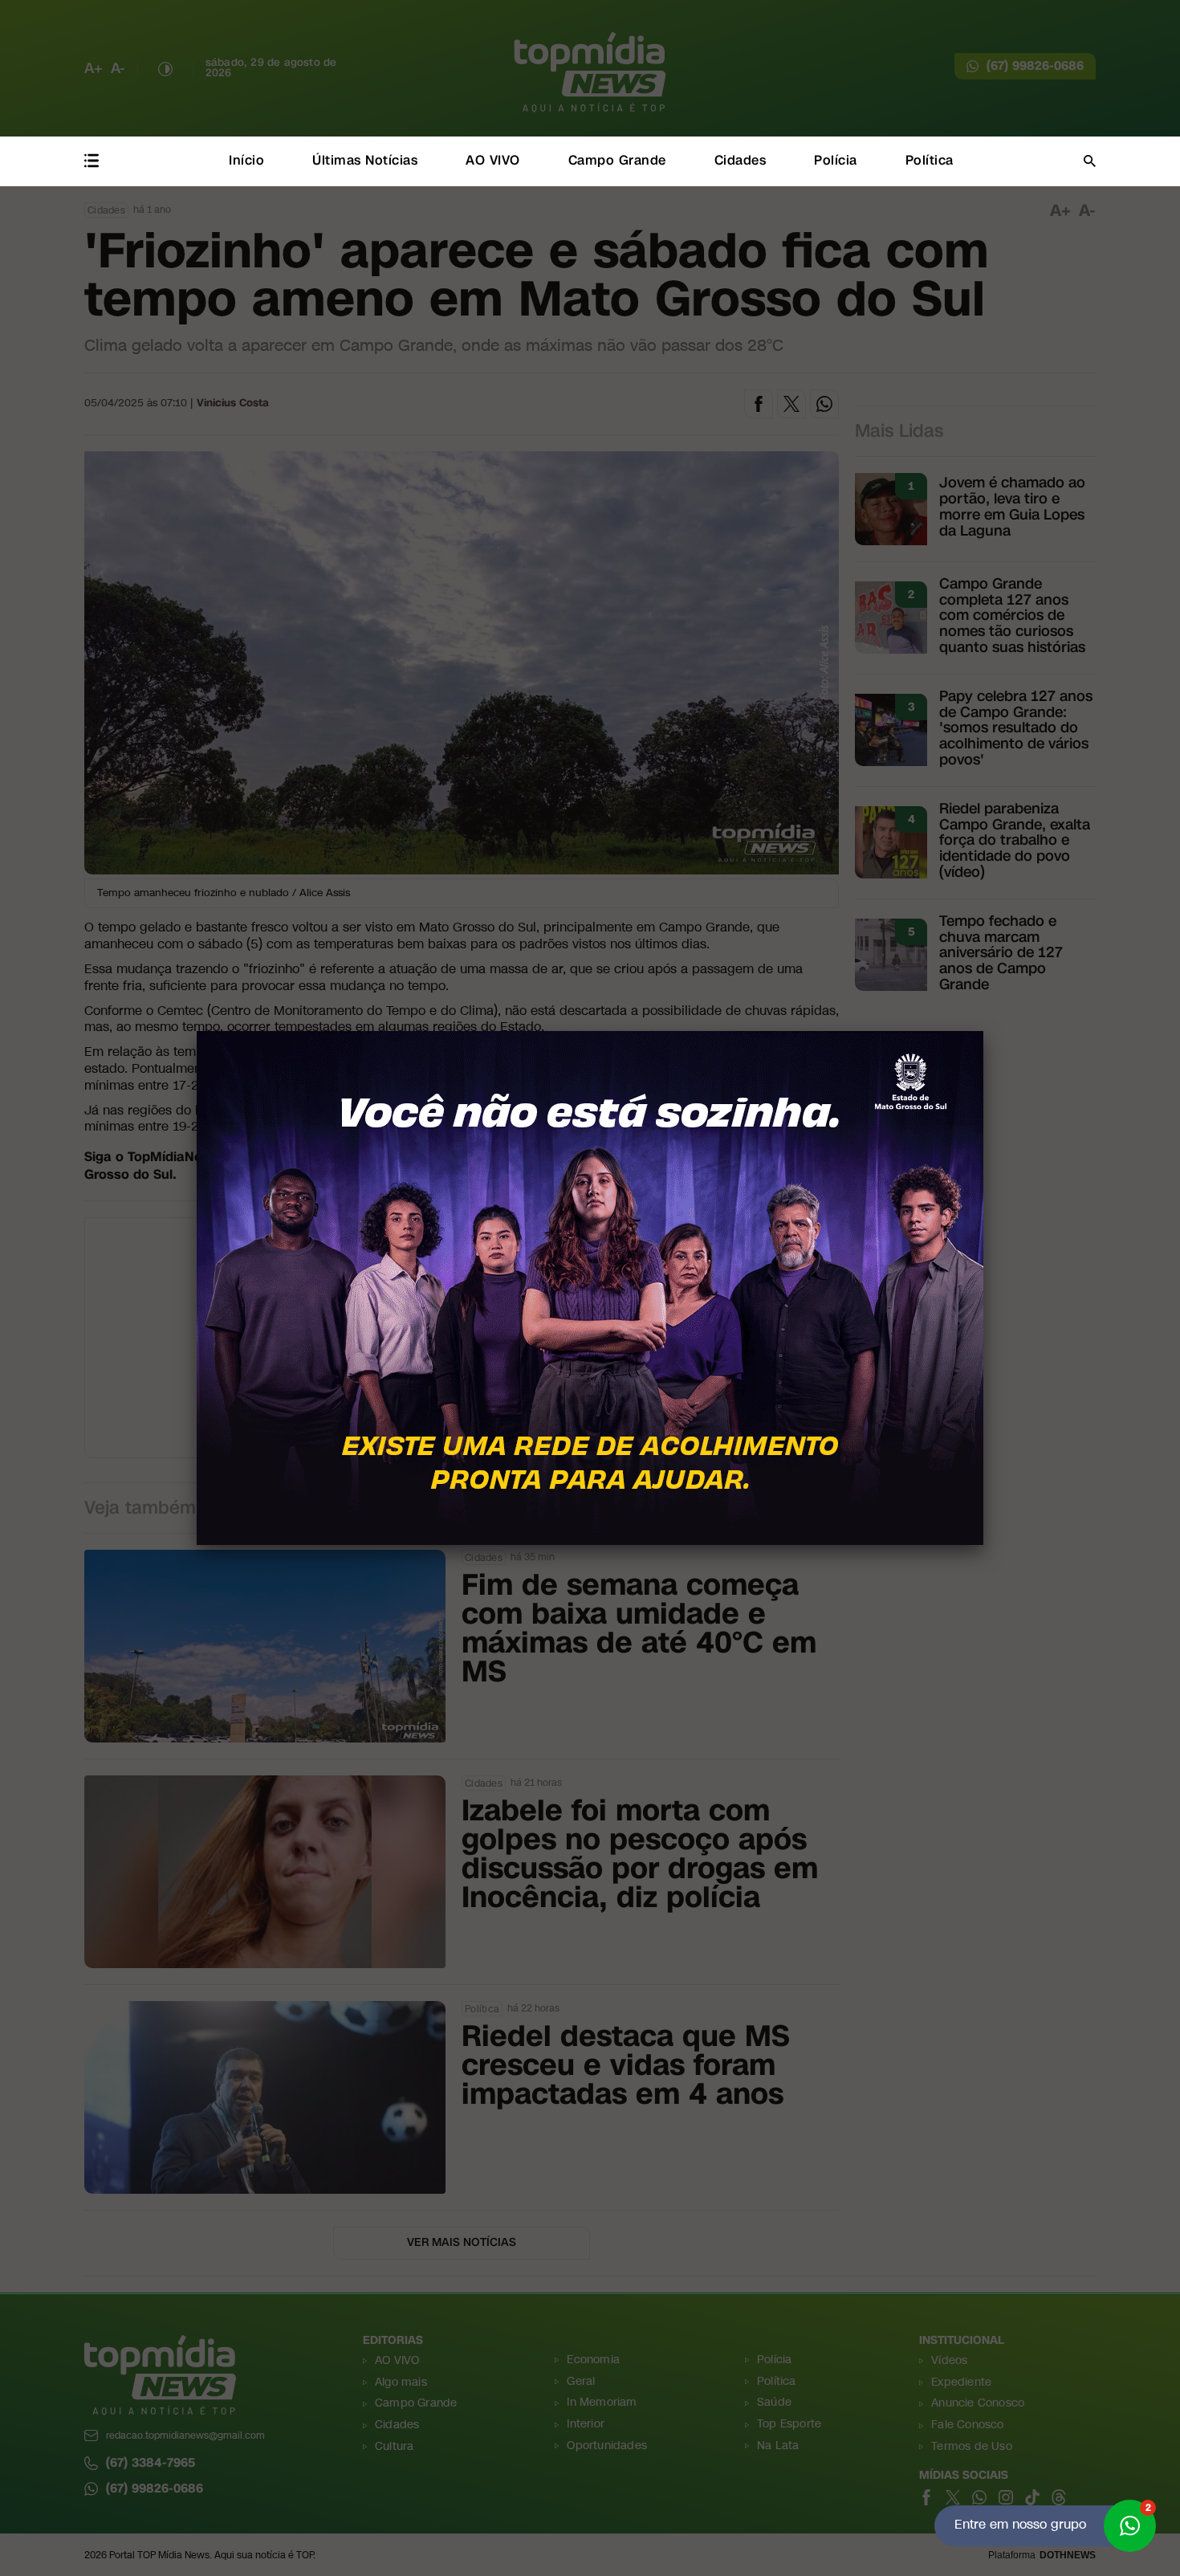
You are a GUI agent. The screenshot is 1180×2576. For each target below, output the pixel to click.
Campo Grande (617, 160)
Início (246, 160)
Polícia (836, 160)
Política (930, 160)
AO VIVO (493, 160)
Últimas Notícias (365, 160)
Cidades (741, 160)
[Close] (983, 1031)
